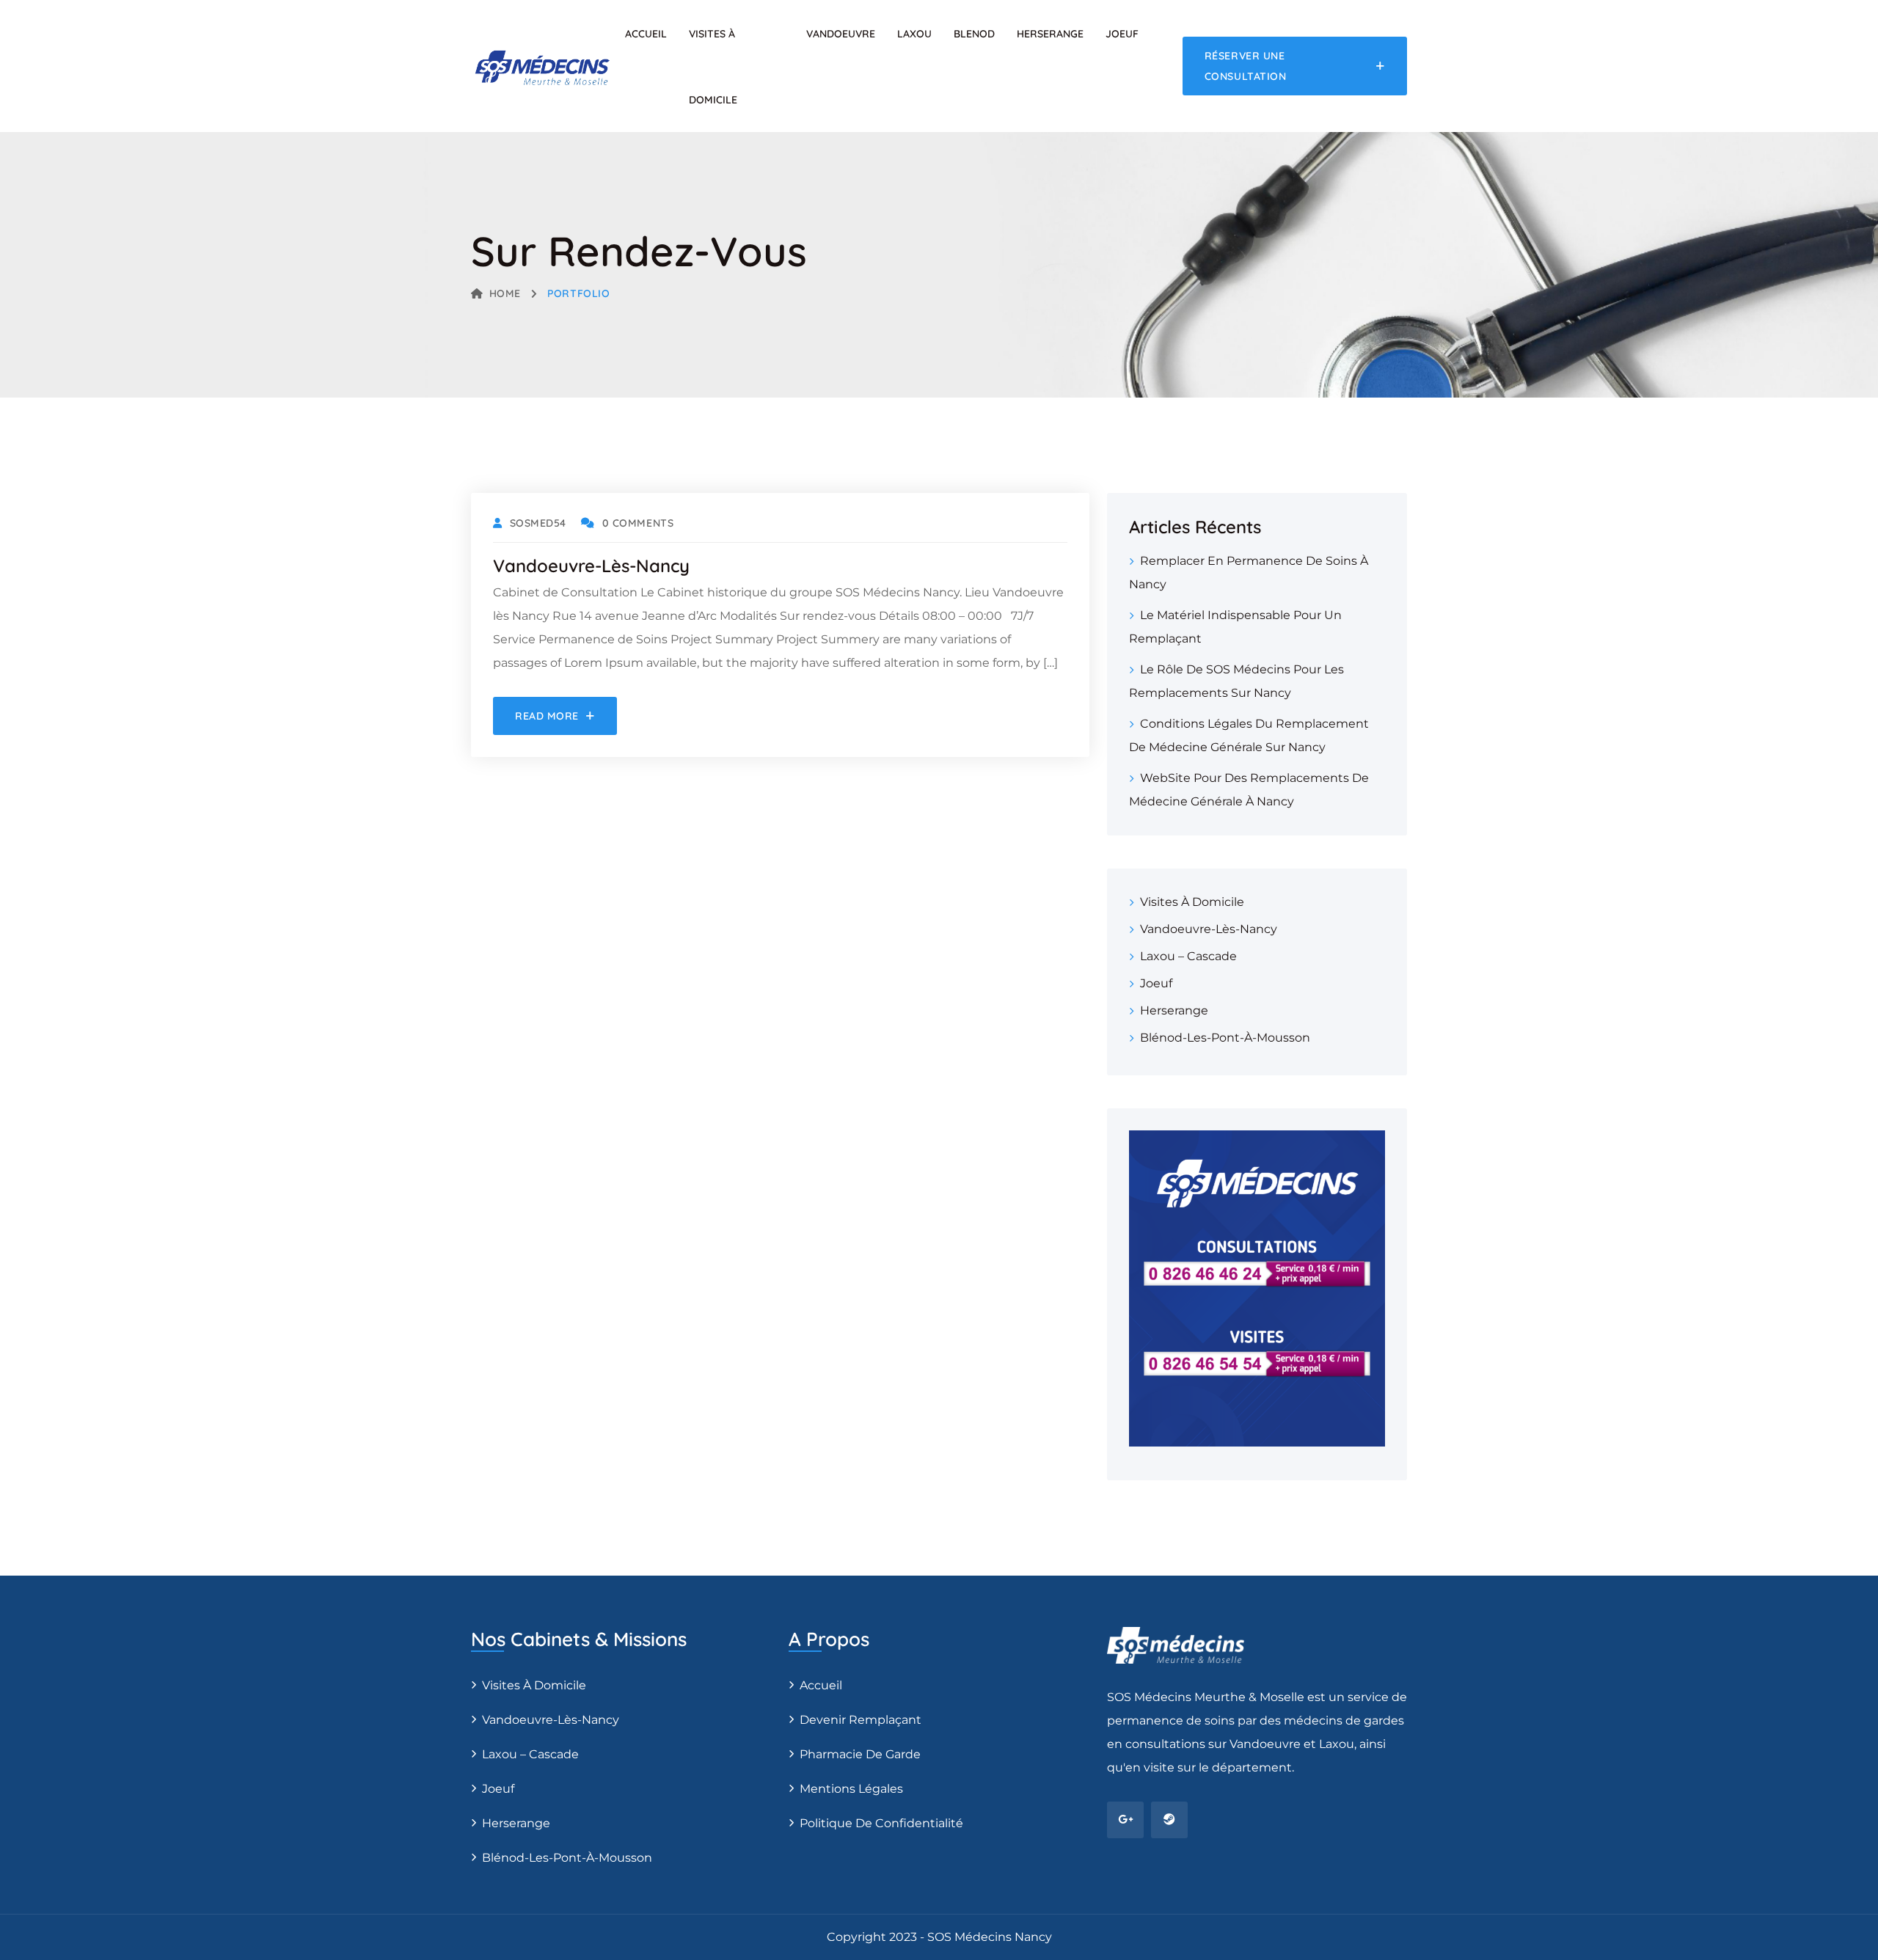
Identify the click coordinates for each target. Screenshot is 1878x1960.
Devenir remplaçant (861, 1720)
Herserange (1050, 34)
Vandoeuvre (841, 34)
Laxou (914, 34)
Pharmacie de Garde (860, 1754)
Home (505, 293)
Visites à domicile (1192, 902)
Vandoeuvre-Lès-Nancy (1209, 929)
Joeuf (1122, 34)
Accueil (646, 34)
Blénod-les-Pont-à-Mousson (1225, 1038)
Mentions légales (851, 1789)
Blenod (974, 34)
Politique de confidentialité (881, 1823)
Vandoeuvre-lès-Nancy (591, 566)
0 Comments (638, 523)
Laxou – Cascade (1188, 956)
